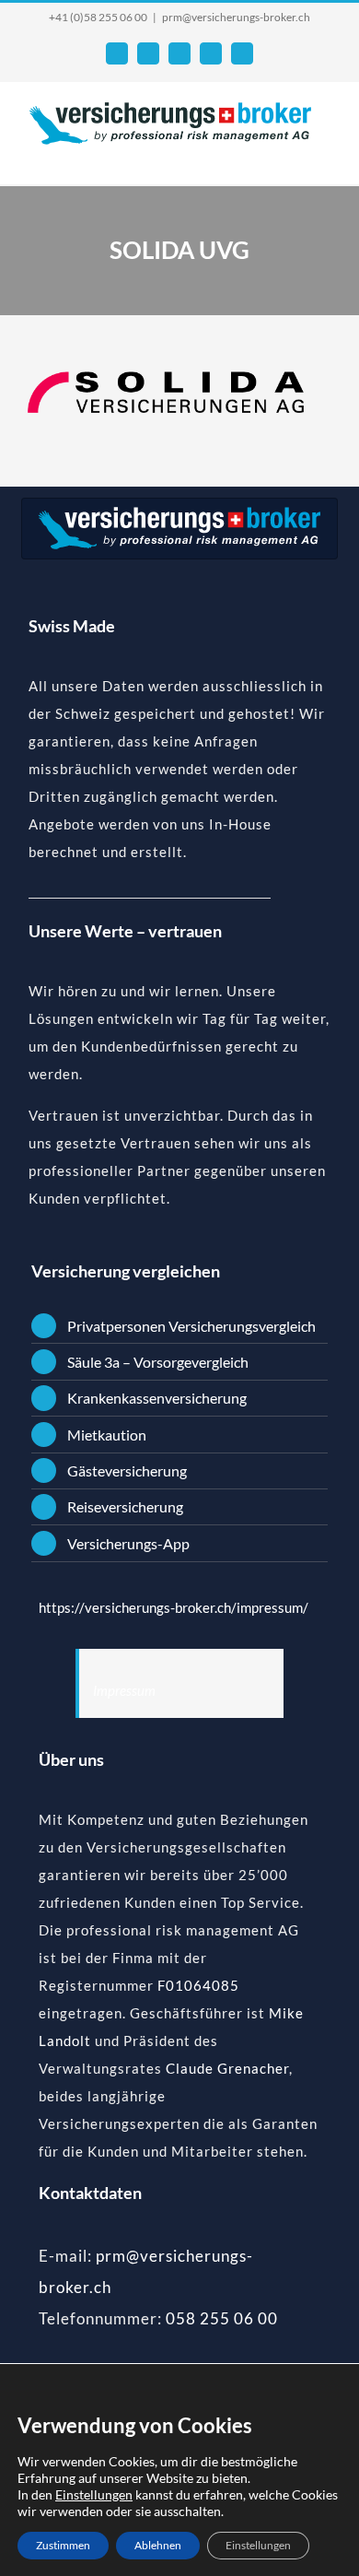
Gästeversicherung (127, 1470)
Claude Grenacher (227, 2068)
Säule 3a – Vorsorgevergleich (158, 1362)
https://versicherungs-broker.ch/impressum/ (174, 1607)
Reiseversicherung (125, 1506)
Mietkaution (107, 1435)
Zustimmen (63, 2545)
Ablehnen (158, 2545)
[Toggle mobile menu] (324, 156)
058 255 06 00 (222, 2318)
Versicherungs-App (128, 1543)
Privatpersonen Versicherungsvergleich (191, 1326)
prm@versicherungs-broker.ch (236, 17)
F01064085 (198, 1985)
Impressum (124, 1690)
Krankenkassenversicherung (157, 1398)
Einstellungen (94, 2494)
